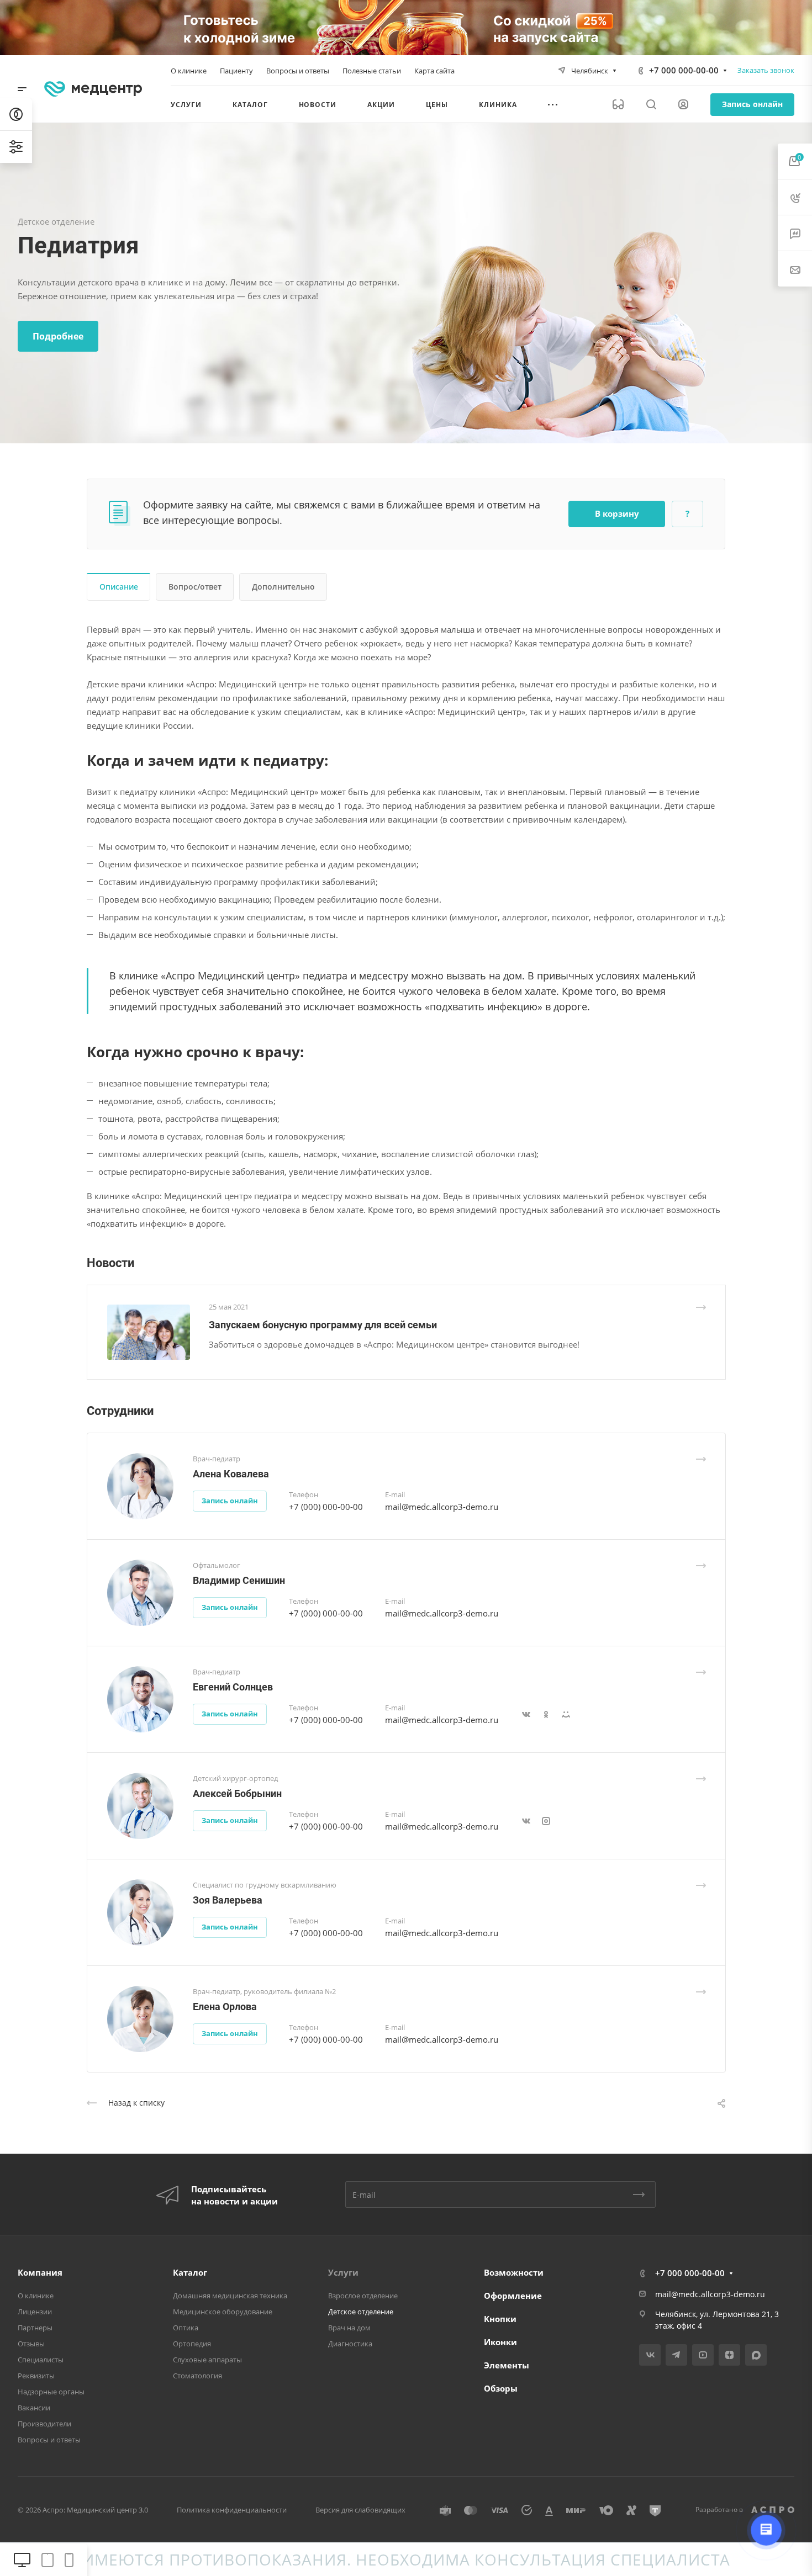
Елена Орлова (225, 2007)
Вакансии (34, 2408)
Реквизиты (36, 2376)
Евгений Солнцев (233, 1687)
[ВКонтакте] (650, 2355)
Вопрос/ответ (195, 587)
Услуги (343, 2272)
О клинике (36, 2296)
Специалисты (41, 2360)
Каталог (190, 2272)
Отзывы (31, 2344)
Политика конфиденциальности (232, 2510)
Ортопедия (192, 2344)
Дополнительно (283, 587)
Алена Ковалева (231, 1474)
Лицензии (35, 2312)
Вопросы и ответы (49, 2440)
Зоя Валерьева (228, 1900)
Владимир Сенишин (239, 1580)
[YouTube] (703, 2355)
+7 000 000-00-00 (684, 70)
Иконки (500, 2342)
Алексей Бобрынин (237, 1793)
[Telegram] (676, 2355)
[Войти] (683, 105)
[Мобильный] (69, 2560)
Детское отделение (361, 2312)
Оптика (186, 2328)
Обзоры (501, 2388)
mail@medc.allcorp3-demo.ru (442, 1507)
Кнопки (500, 2319)
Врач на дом (349, 2328)
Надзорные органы (51, 2392)
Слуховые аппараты (207, 2360)
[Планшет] (48, 2560)
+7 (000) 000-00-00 (326, 1507)
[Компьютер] (22, 2560)
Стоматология (197, 2376)
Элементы (507, 2365)
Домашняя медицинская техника (230, 2296)
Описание (119, 587)
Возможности (514, 2272)
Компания (40, 2272)
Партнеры (35, 2328)
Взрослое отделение (363, 2296)
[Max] (756, 2355)
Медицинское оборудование (223, 2312)
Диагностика (350, 2344)
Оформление (513, 2296)
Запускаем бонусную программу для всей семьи (323, 1325)
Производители (44, 2424)
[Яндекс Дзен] (729, 2355)
